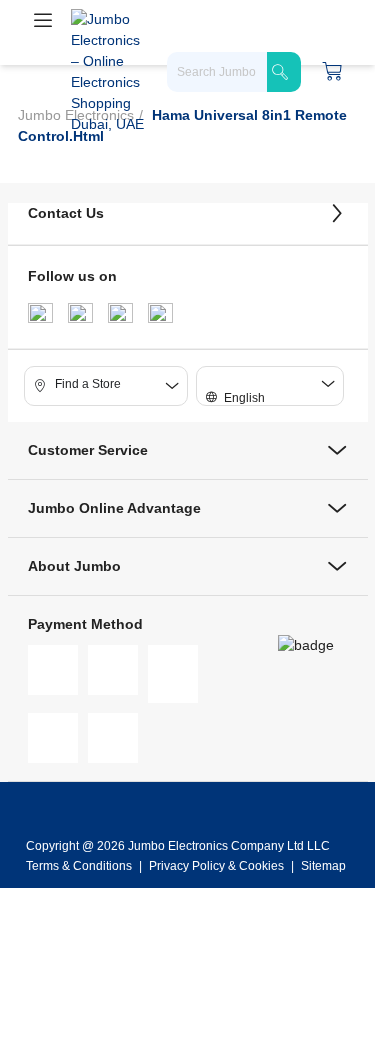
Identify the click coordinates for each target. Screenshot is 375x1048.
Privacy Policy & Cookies (216, 866)
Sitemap (323, 866)
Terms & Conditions (80, 866)
